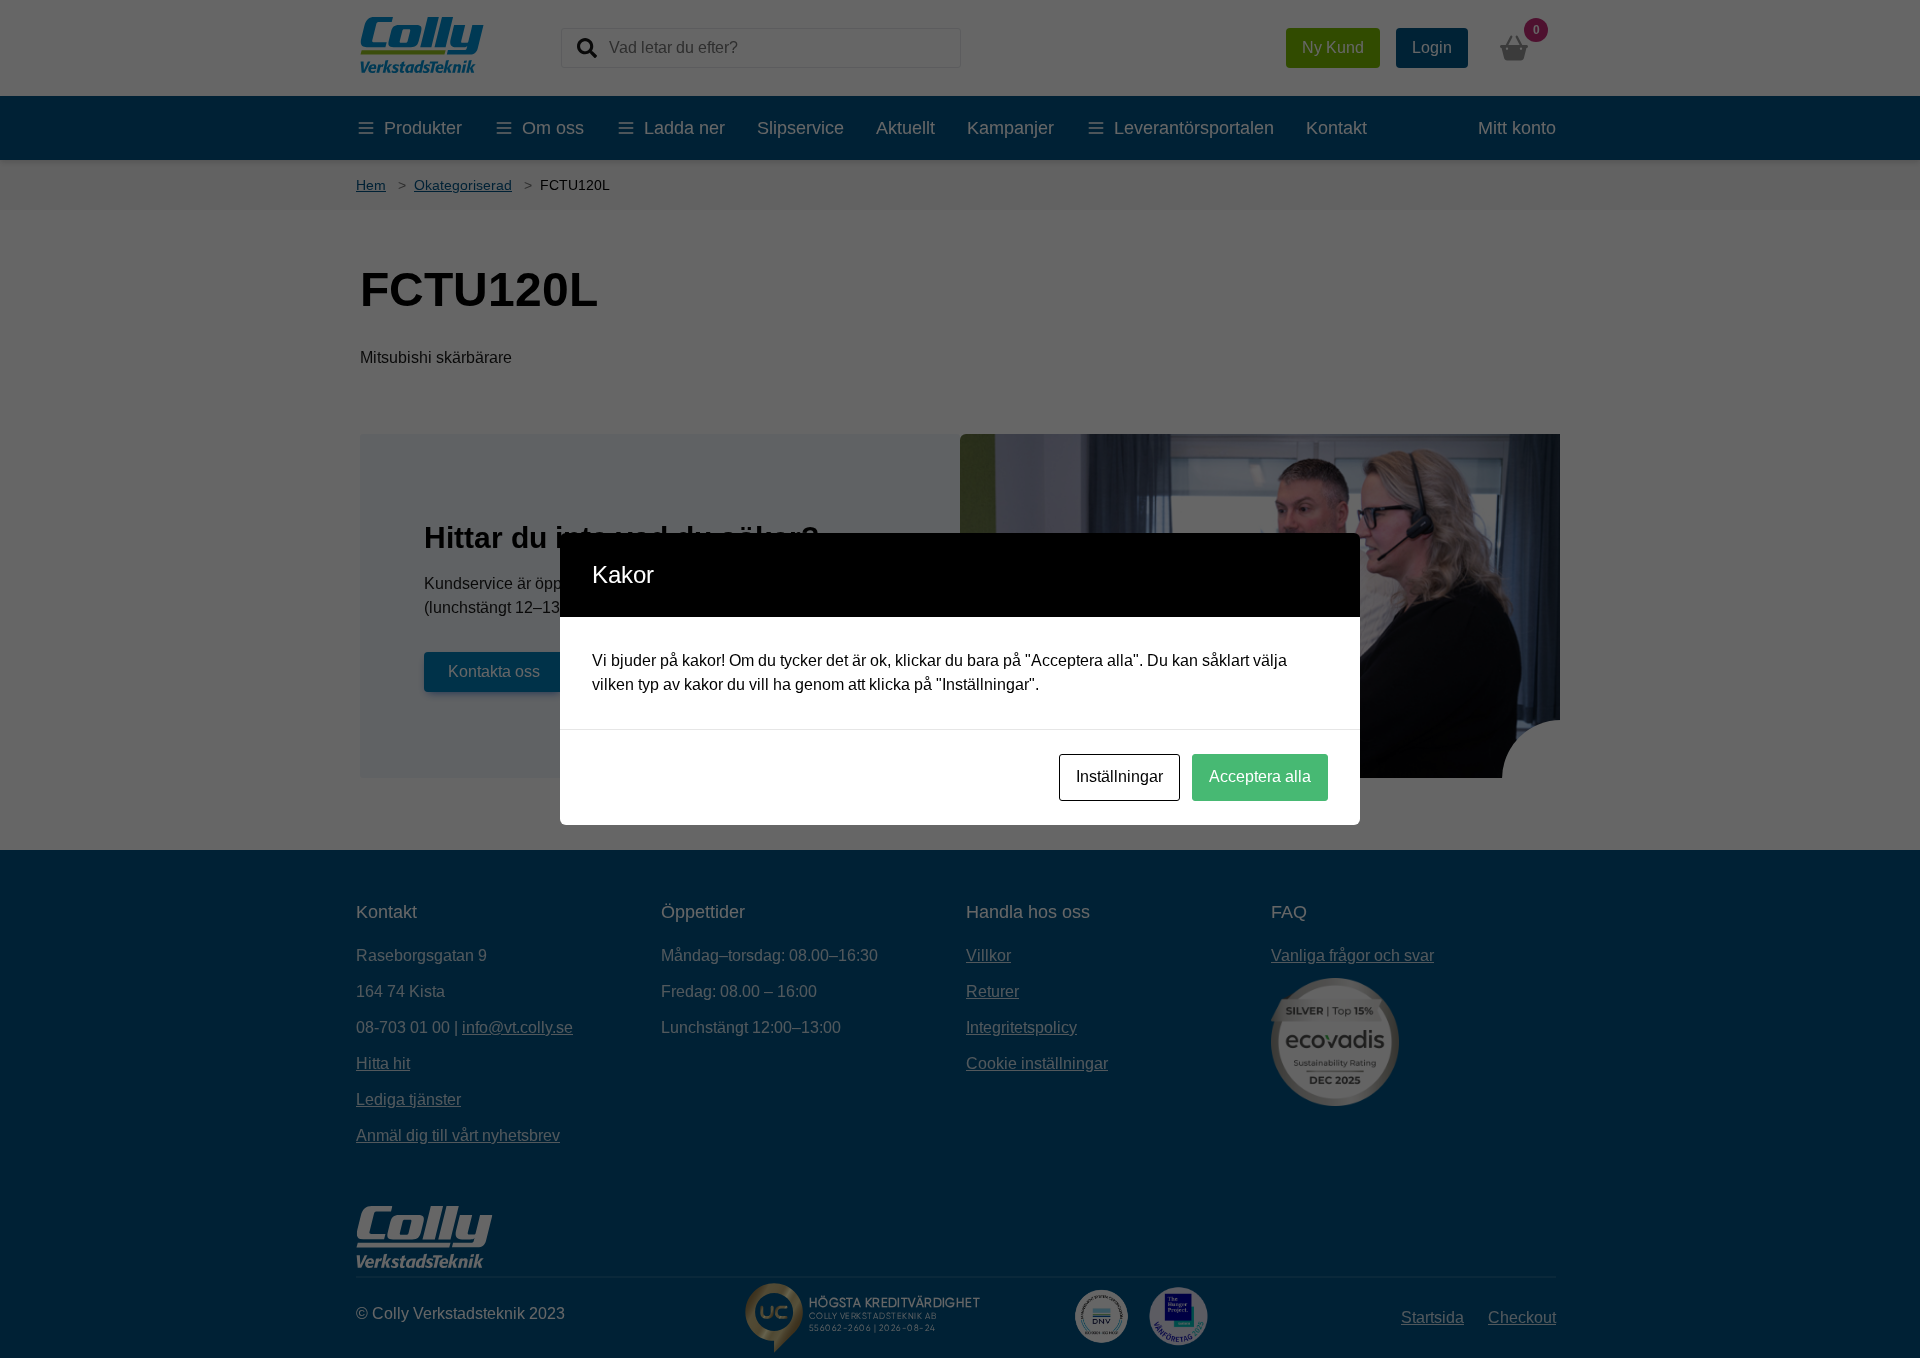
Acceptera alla (1260, 776)
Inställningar (1119, 776)
